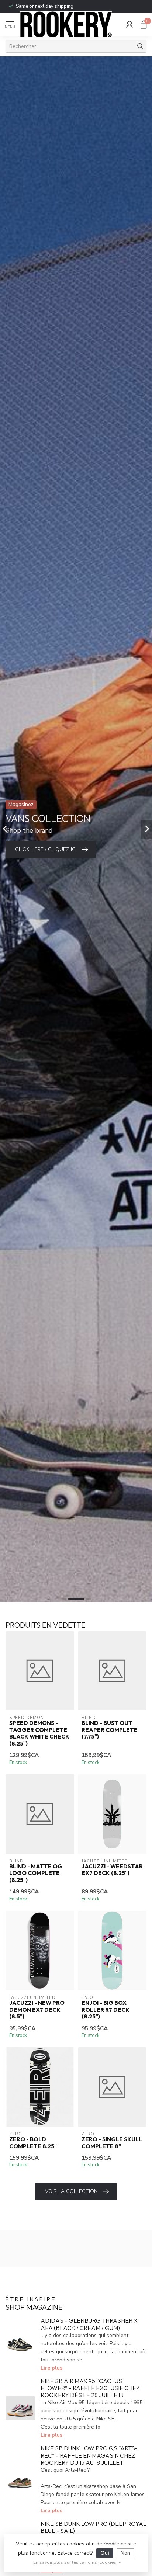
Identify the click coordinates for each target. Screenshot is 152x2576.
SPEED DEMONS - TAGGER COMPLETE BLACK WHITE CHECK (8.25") (39, 1733)
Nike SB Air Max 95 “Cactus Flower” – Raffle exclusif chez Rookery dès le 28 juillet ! (90, 2388)
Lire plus (51, 2368)
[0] (144, 24)
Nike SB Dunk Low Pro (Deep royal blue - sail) (94, 2527)
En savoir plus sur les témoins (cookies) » (77, 2562)
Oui (105, 2553)
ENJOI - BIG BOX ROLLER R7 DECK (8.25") (106, 2010)
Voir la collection (71, 2191)
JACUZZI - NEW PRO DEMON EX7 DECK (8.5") (37, 2010)
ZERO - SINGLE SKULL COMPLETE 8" (112, 2143)
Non (125, 2553)
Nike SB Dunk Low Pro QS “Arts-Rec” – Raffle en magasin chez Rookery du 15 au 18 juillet (89, 2455)
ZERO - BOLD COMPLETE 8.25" (33, 2143)
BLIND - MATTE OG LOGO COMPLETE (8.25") (36, 1873)
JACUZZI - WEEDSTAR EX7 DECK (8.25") (112, 1870)
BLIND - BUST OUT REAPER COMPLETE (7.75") (110, 1730)
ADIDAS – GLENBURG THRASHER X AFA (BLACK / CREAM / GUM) (89, 2324)
